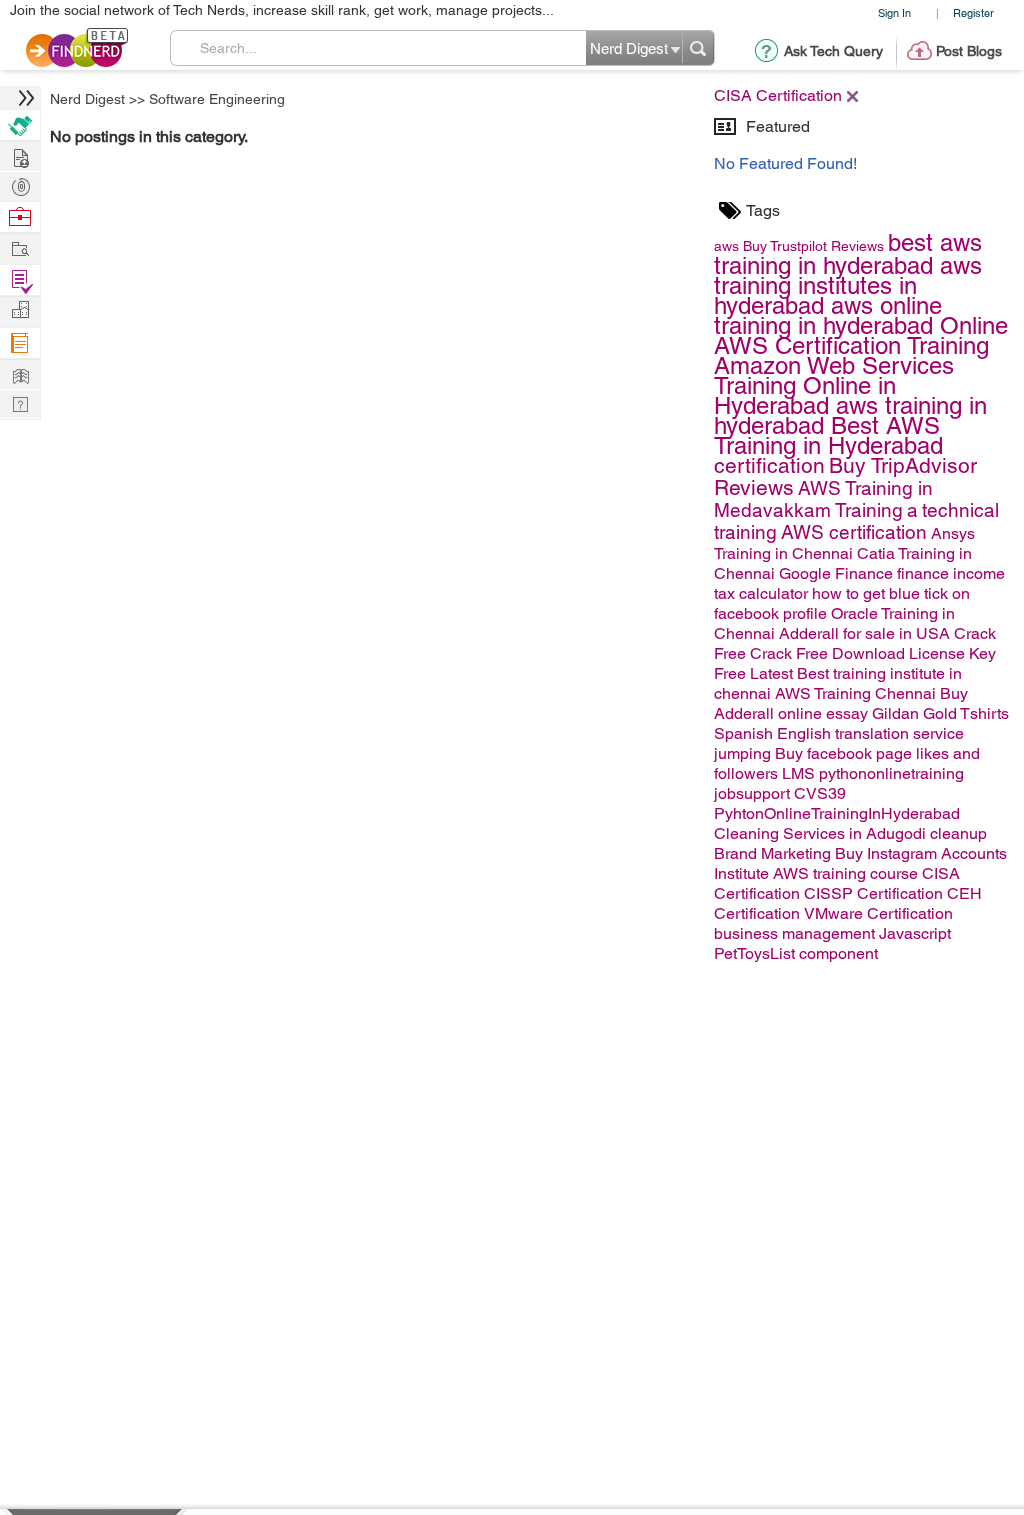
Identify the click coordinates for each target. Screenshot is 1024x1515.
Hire (20, 125)
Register (973, 12)
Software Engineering (217, 99)
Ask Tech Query (833, 51)
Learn (20, 343)
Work (20, 217)
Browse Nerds (20, 184)
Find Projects (20, 247)
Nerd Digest (87, 99)
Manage (20, 280)
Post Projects (20, 155)
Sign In (894, 12)
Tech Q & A (20, 402)
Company (20, 310)
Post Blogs (969, 51)
